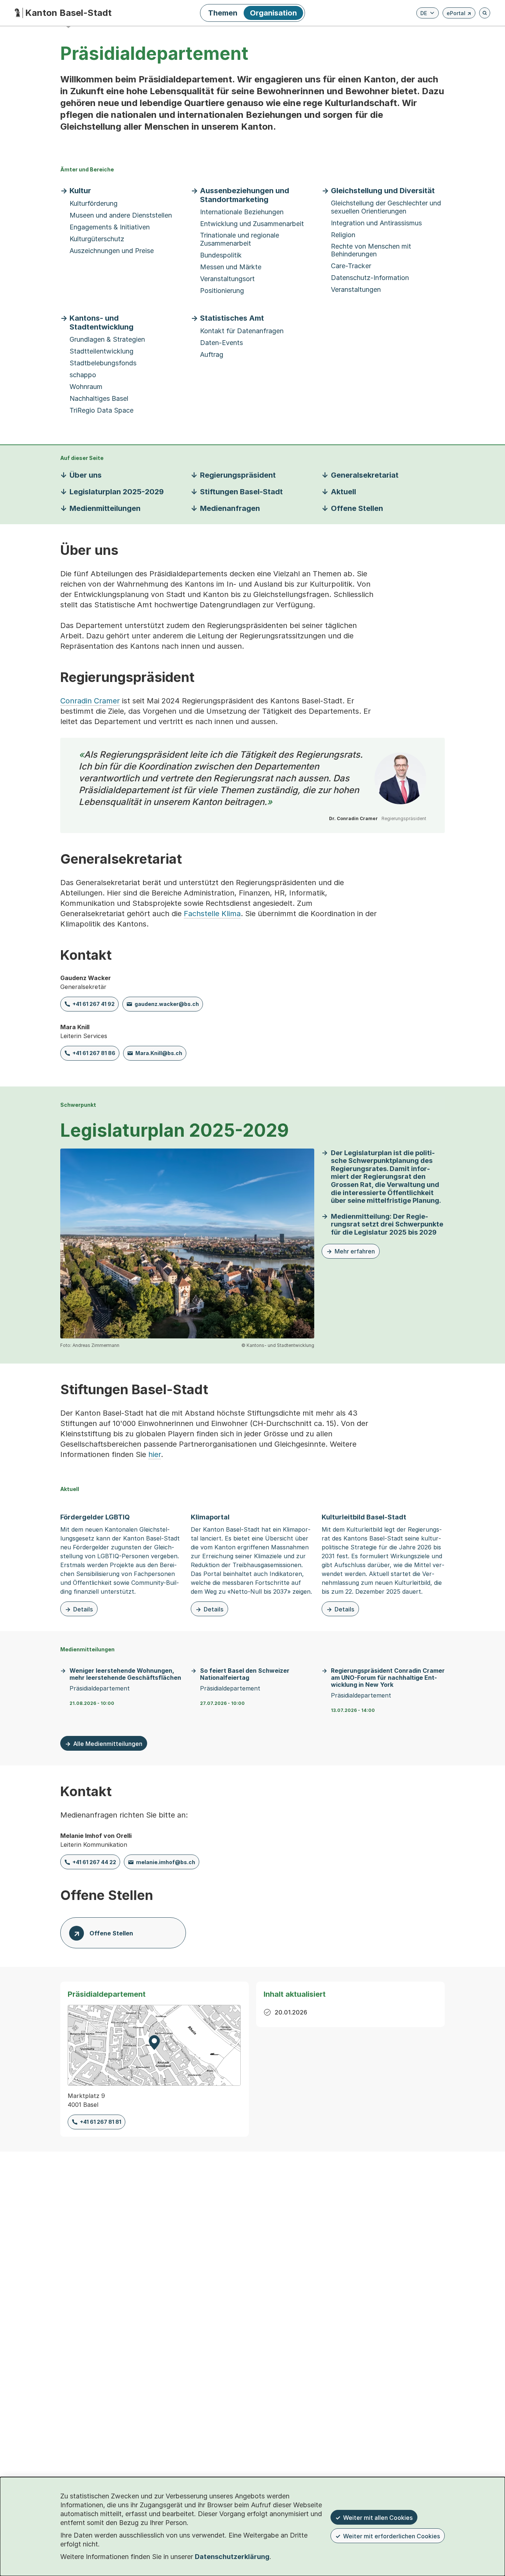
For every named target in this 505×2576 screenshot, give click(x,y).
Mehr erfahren (351, 1253)
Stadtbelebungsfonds (103, 363)
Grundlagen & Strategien (107, 339)
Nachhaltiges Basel (99, 398)
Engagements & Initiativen (110, 227)
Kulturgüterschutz (97, 239)
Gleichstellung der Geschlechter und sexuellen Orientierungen (386, 207)
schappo (83, 375)
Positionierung (222, 291)
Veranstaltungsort (227, 279)
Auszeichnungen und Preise (112, 251)
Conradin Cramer (90, 701)
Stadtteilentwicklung (101, 351)
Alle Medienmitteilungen (108, 1744)
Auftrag (212, 354)
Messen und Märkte (231, 267)
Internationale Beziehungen (242, 212)
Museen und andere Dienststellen (121, 215)
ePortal (459, 14)
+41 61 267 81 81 (101, 2122)
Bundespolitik (221, 255)
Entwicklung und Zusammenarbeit (252, 224)
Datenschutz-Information (370, 278)
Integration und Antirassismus (376, 223)
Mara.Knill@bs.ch (159, 1053)
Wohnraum (86, 387)
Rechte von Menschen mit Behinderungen (371, 250)
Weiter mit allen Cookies (378, 2518)
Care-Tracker (351, 266)
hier (155, 1454)
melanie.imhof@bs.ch (166, 1862)
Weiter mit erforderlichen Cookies (392, 2536)
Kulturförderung (94, 203)
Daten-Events (221, 343)
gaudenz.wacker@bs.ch (167, 1004)
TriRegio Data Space (101, 410)
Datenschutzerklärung (232, 2557)
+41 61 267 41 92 (94, 1004)
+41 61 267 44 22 (94, 1862)
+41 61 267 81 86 (94, 1053)
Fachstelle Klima (212, 914)
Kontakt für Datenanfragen (242, 331)
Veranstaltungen (356, 289)
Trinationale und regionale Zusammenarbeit (240, 239)
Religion (343, 235)
